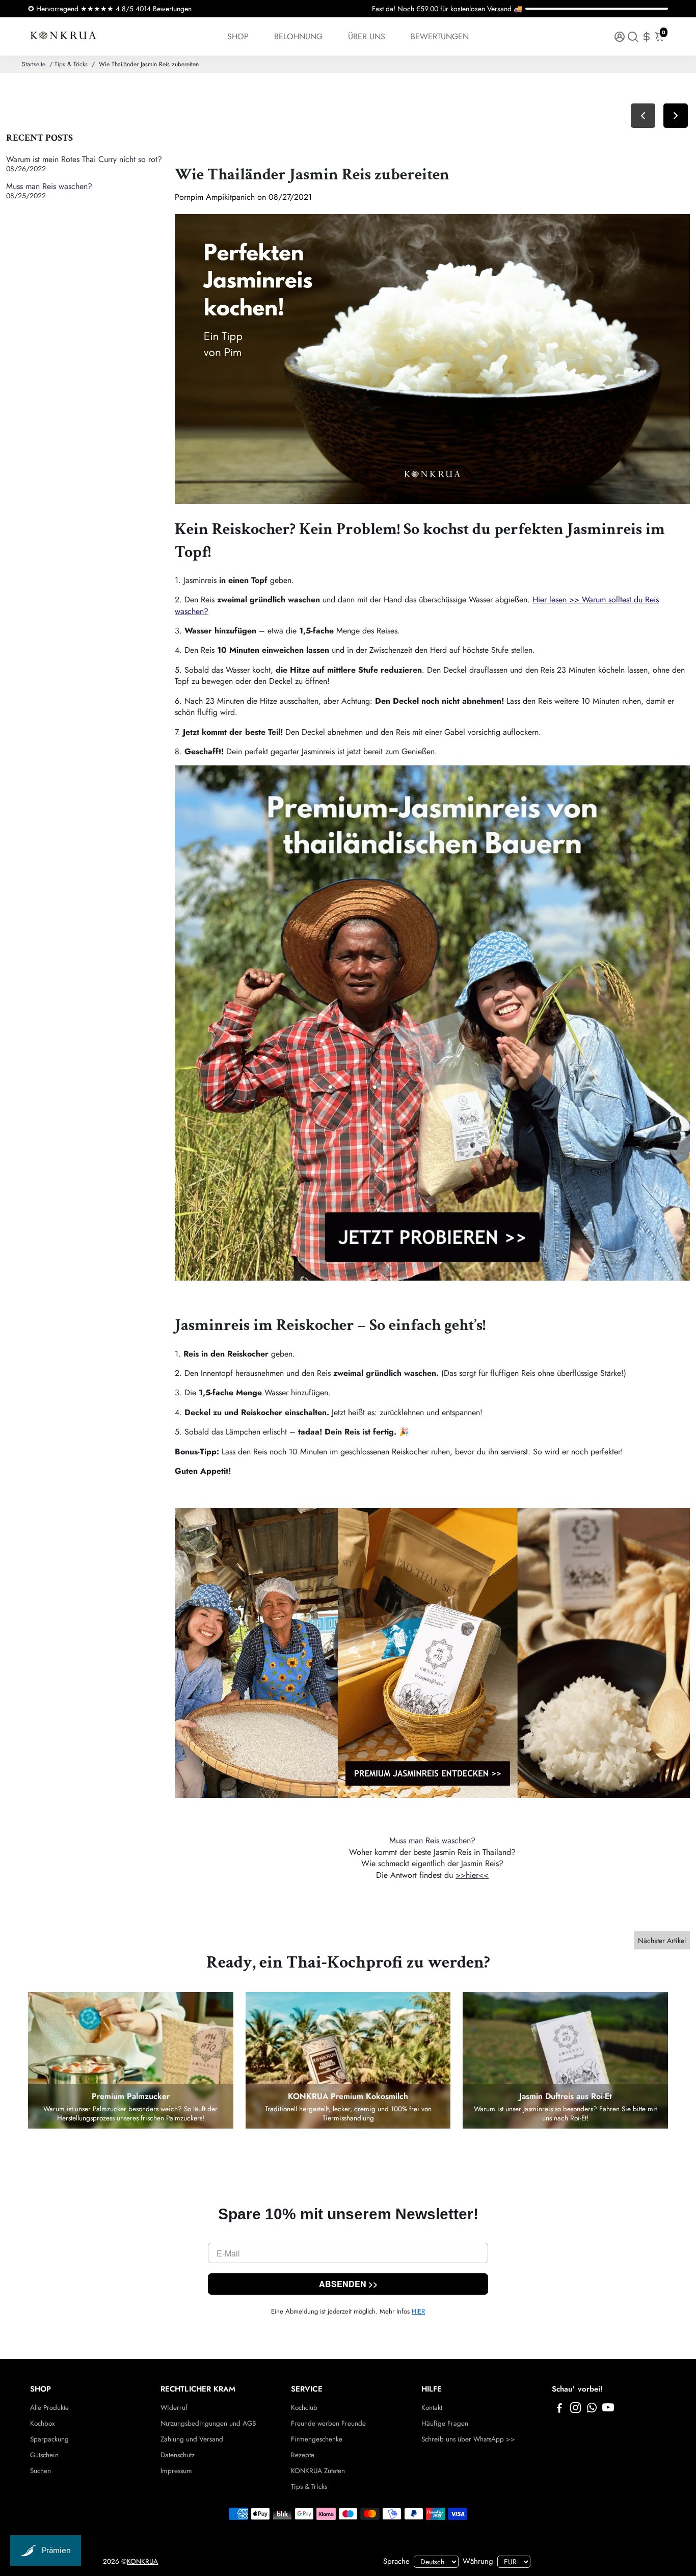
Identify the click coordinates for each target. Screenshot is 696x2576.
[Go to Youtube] (608, 2409)
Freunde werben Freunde (328, 2423)
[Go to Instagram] (575, 2409)
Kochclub (304, 2408)
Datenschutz (178, 2455)
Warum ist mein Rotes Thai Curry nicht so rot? (84, 159)
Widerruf (174, 2408)
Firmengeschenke (317, 2439)
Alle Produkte (49, 2408)
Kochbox (43, 2423)
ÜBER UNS (367, 36)
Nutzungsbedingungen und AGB (208, 2423)
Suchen (41, 2471)
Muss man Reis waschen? (49, 186)
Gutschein (44, 2455)
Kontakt (432, 2408)
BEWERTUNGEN (440, 36)
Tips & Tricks (71, 64)
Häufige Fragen (445, 2423)
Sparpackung (49, 2439)
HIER (418, 2311)
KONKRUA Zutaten (318, 2471)
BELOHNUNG (298, 36)
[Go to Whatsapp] (592, 2409)
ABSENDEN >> (348, 2284)
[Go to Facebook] (559, 2409)
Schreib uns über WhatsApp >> (468, 2439)
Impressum (176, 2471)
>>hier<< (472, 1875)
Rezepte (303, 2455)
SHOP (238, 36)
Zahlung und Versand (192, 2439)
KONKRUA (142, 2561)
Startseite (34, 64)
